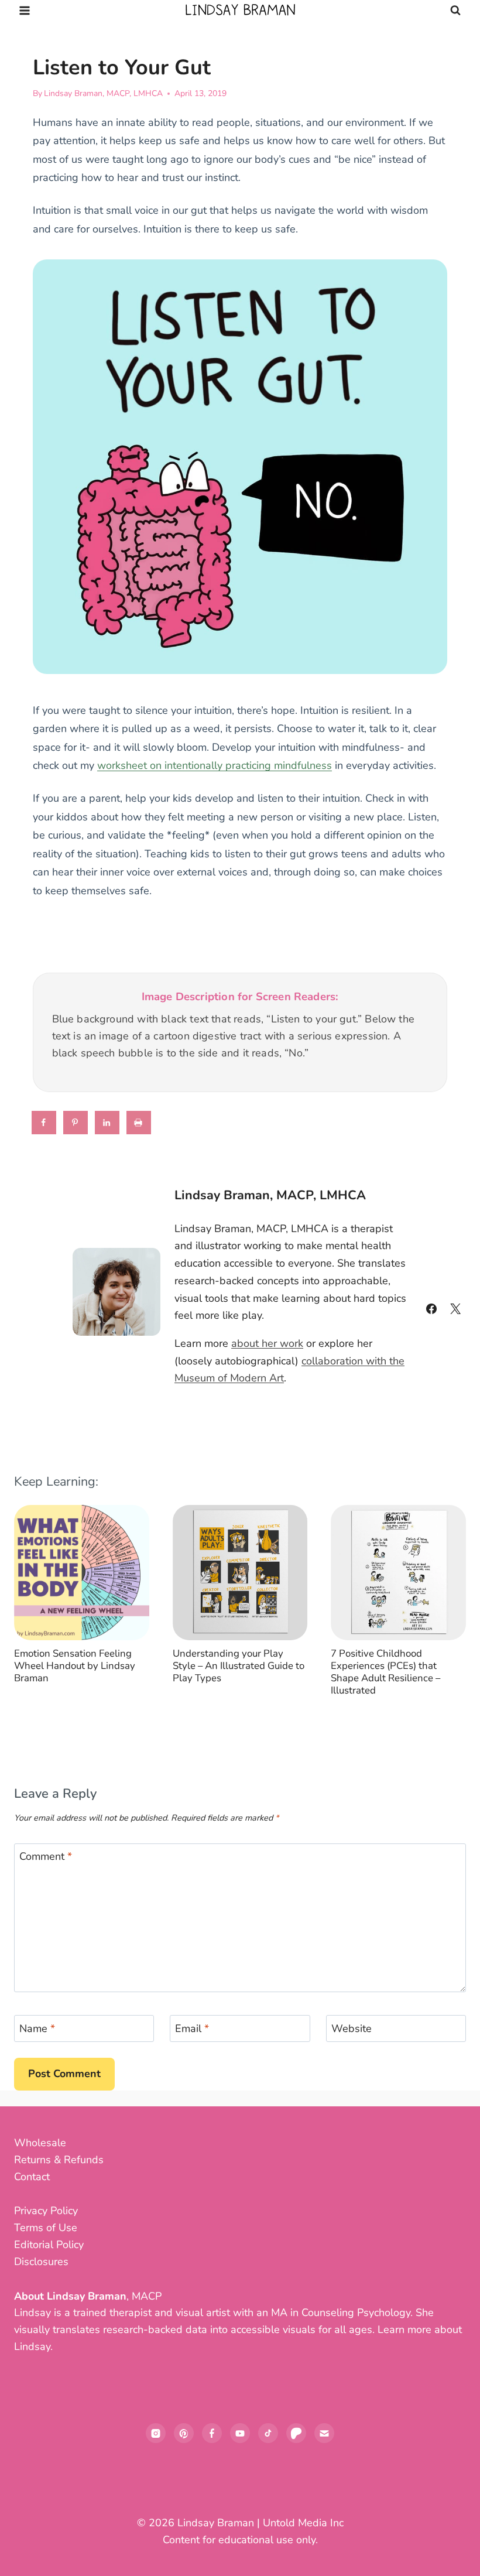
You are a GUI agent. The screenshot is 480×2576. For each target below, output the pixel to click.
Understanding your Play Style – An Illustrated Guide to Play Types (239, 1666)
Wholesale (40, 2143)
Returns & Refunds (59, 2160)
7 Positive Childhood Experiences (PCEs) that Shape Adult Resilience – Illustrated (385, 1672)
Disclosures (41, 2262)
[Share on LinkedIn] (108, 1123)
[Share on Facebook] (44, 1123)
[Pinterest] (184, 2433)
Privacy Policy (46, 2211)
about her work (267, 1343)
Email (192, 2029)
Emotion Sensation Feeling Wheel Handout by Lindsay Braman (75, 1666)
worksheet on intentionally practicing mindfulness (215, 765)
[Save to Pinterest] (76, 1123)
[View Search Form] (455, 11)
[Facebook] (212, 2433)
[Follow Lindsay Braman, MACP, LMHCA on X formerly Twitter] (455, 1309)
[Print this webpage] (139, 1123)
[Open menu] (25, 10)
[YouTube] (240, 2433)
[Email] (324, 2433)
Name (37, 2029)
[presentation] (82, 1573)
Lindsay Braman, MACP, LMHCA (103, 93)
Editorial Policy (49, 2245)
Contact (32, 2177)
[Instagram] (156, 2433)
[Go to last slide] (33, 1608)
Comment (46, 1857)
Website (352, 2029)
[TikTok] (268, 2433)
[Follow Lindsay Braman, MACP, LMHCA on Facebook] (431, 1309)
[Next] (447, 1608)
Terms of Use (46, 2228)
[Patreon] (296, 2433)
